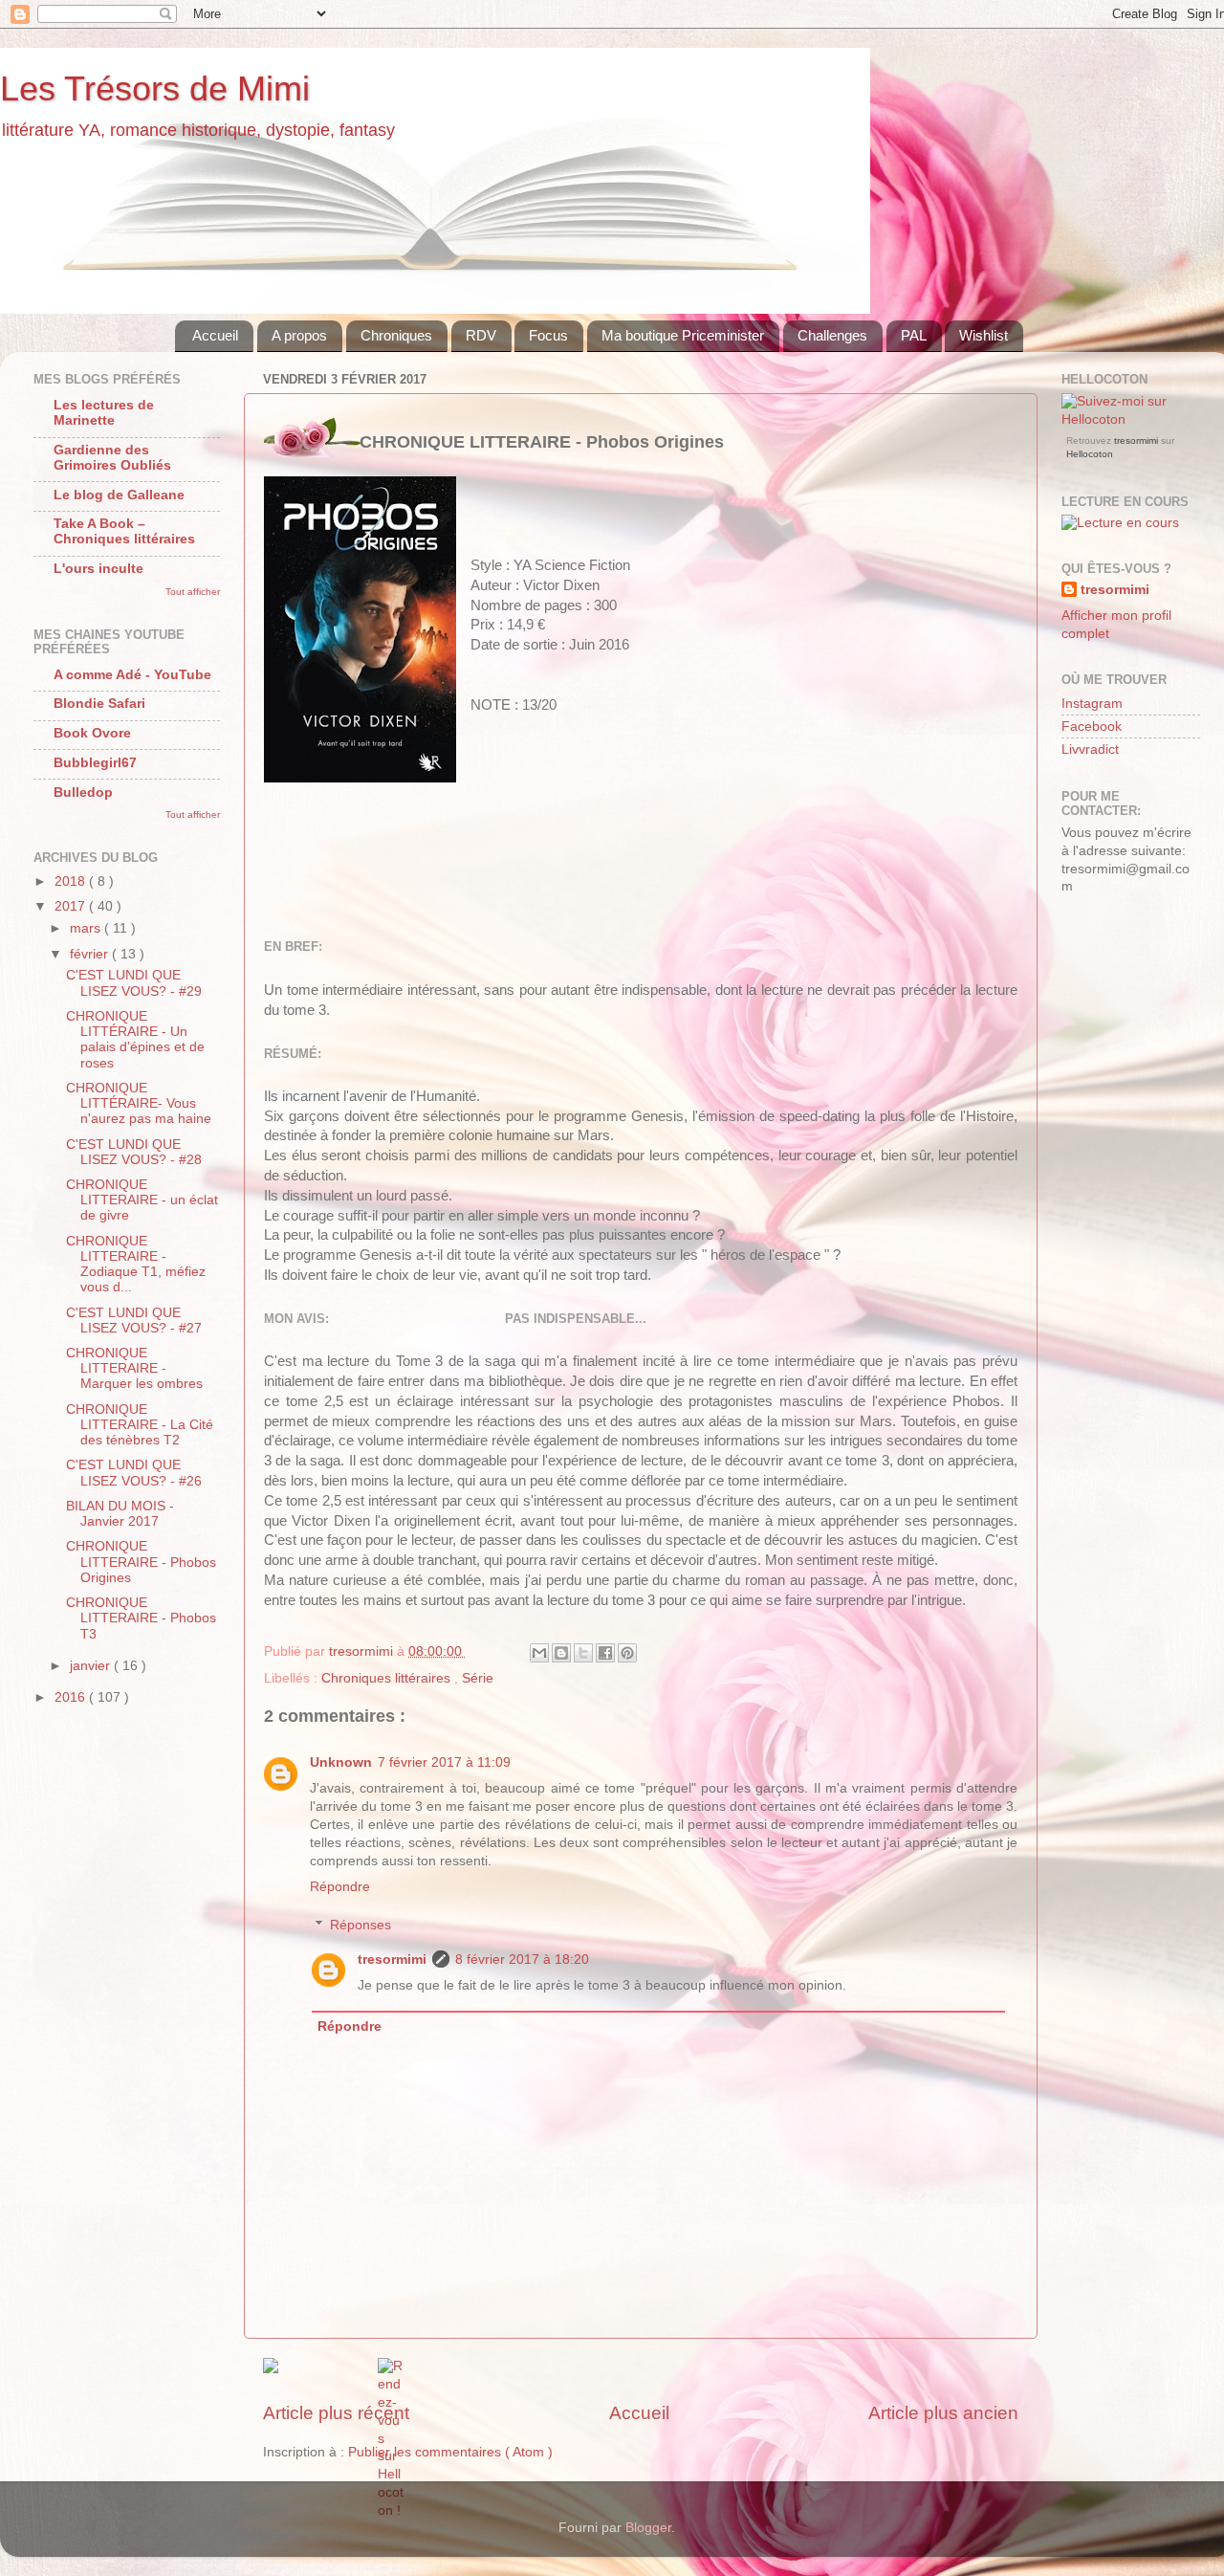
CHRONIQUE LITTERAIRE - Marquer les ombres (134, 1368)
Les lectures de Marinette (104, 413)
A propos (299, 335)
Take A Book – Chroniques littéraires (124, 531)
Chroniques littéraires (388, 1678)
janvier (92, 1666)
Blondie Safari (99, 704)
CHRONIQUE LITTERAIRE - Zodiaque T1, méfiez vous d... (136, 1265)
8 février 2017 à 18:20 (522, 1960)
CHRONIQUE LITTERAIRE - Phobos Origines (141, 1562)
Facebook (1092, 727)
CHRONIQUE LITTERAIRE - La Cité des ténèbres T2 (140, 1425)
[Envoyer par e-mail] (539, 1653)
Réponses (361, 1925)
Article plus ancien (943, 2413)
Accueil (215, 335)
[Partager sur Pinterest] (627, 1653)
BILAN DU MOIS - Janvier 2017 (120, 1514)
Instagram (1092, 704)
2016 (72, 1697)
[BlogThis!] (561, 1653)
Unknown (341, 1762)
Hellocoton (1090, 454)
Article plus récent (336, 2413)
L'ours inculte (98, 569)
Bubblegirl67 (95, 763)
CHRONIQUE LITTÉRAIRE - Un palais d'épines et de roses (135, 1040)
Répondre (340, 1887)
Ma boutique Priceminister (683, 335)
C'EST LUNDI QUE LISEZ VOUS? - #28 (134, 1152)
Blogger (648, 2528)
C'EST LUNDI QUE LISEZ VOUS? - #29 (134, 983)
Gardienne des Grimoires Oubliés (112, 458)
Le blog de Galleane (119, 495)
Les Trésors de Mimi (155, 88)
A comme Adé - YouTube (132, 675)
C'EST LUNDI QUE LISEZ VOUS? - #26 (134, 1473)
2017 (72, 906)
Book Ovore (92, 733)
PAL (914, 335)
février (91, 954)
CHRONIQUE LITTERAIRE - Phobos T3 (141, 1618)
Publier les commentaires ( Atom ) (450, 2452)
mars (87, 928)
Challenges (832, 335)
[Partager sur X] (583, 1653)
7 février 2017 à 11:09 (444, 1762)
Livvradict (1090, 749)
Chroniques (396, 335)
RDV (481, 335)
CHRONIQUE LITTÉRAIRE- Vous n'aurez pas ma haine (139, 1103)
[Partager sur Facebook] (605, 1653)
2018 (72, 881)
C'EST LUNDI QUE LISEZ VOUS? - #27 (134, 1321)
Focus (548, 335)
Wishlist (984, 335)
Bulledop (83, 793)
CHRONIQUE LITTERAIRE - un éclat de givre (142, 1200)
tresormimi (392, 1960)
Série (478, 1678)
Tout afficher (193, 592)
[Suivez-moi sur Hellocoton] (1131, 419)
